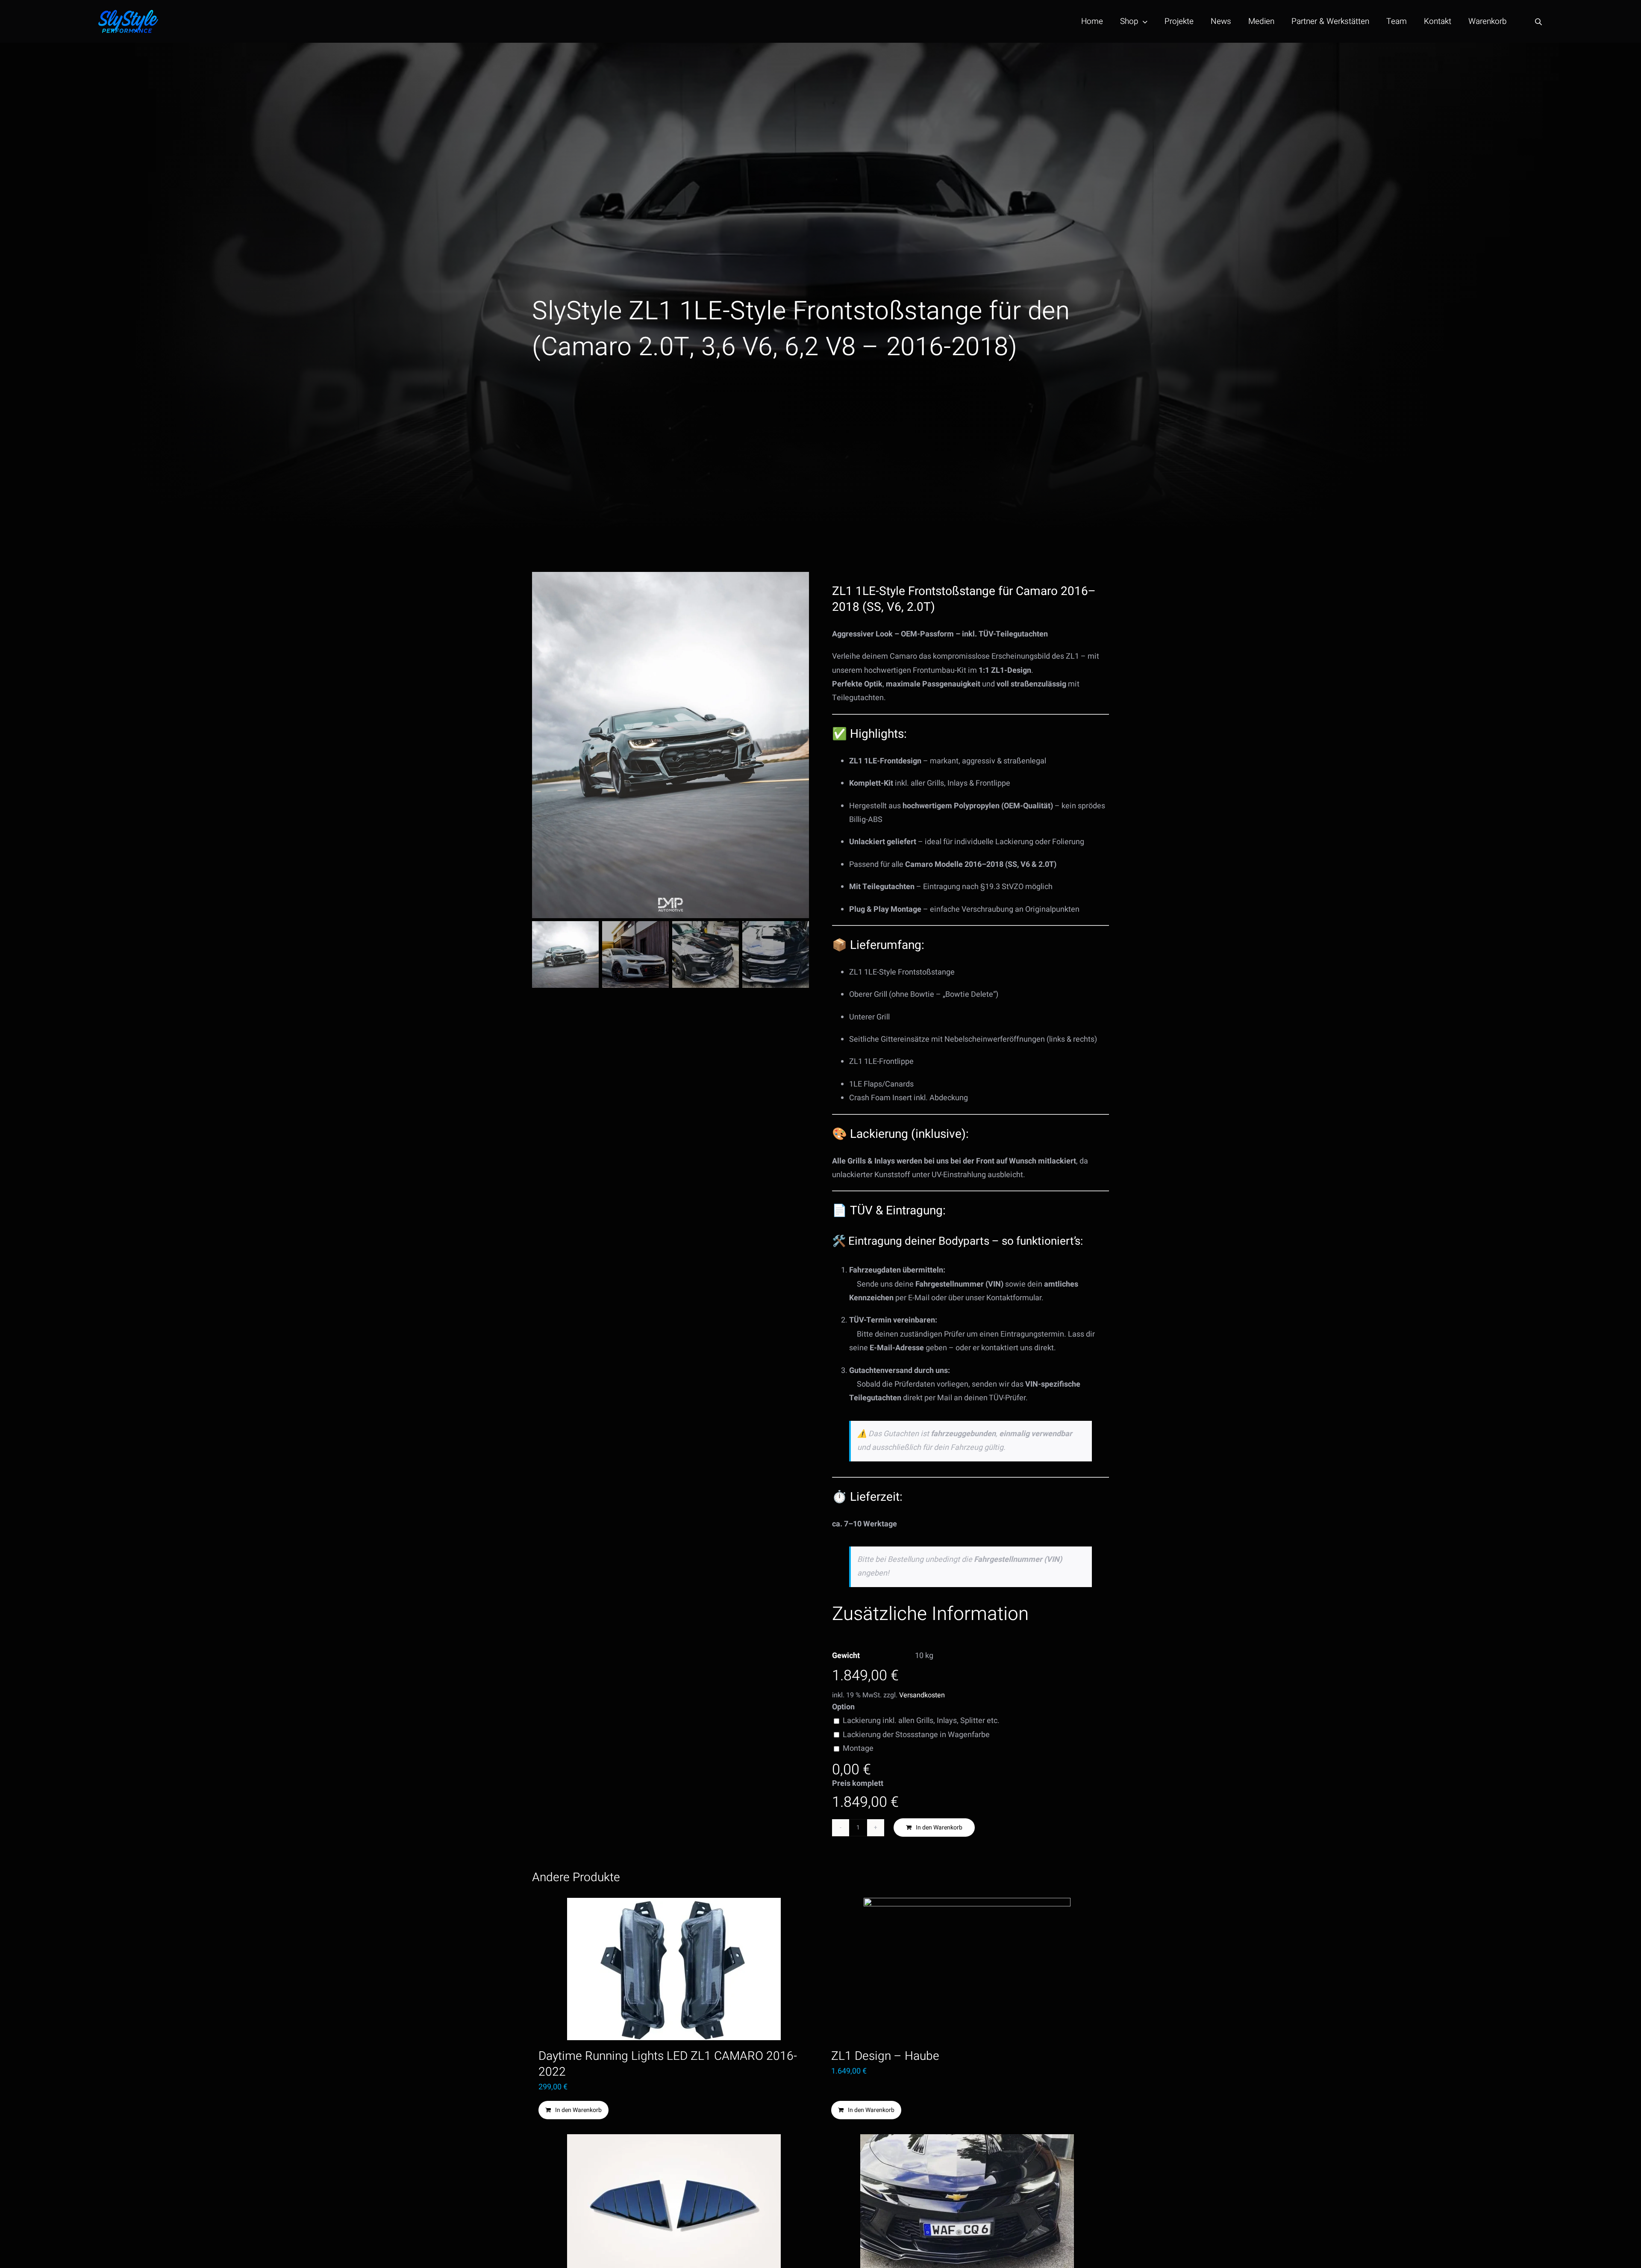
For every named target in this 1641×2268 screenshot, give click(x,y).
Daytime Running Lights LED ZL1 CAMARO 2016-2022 (668, 2064)
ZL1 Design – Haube (885, 2056)
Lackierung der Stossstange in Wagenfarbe (916, 1735)
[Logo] (128, 13)
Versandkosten (922, 1695)
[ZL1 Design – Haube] (967, 1969)
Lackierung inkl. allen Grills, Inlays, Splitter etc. (921, 1721)
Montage (858, 1748)
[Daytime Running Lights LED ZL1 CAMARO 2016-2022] (674, 1969)
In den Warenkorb (939, 1828)
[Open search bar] (1538, 22)
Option (843, 1707)
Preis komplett (858, 1783)
